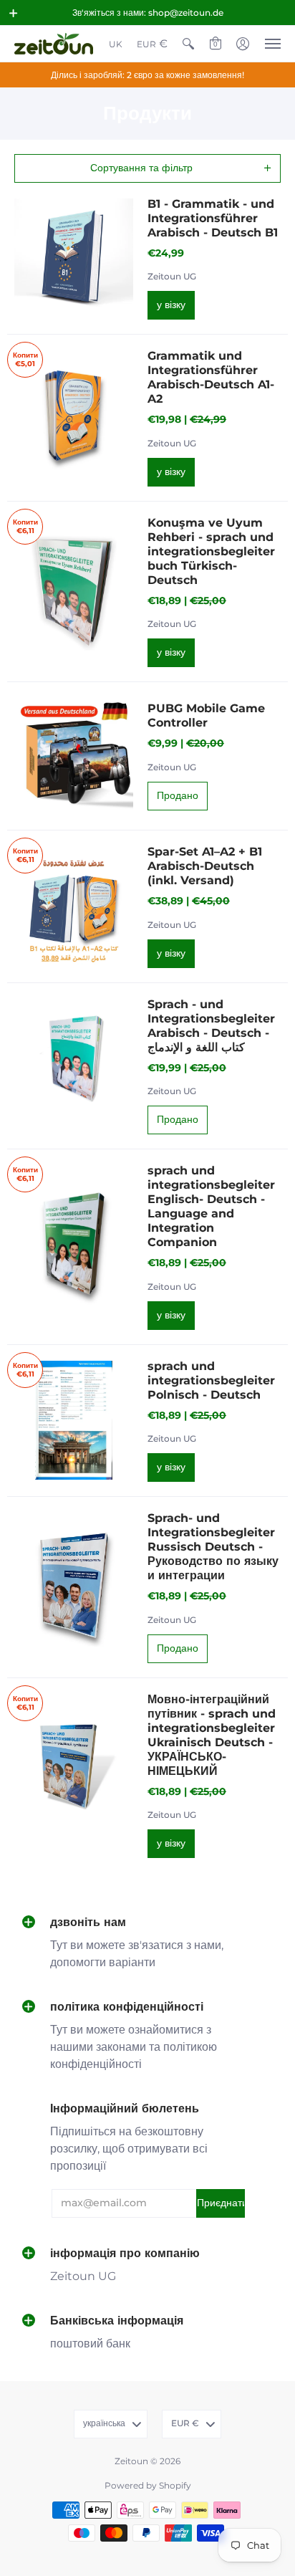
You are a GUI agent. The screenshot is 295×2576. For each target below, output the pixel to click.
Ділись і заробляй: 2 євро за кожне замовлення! (147, 75)
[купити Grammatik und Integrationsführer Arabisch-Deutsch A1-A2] (74, 418)
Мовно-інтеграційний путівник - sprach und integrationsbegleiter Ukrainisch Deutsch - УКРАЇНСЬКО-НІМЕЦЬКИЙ (212, 1735)
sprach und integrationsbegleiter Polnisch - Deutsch (211, 1380)
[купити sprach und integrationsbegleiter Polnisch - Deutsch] (74, 1420)
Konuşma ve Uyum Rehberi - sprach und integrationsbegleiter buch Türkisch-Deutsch (211, 551)
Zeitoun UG (172, 276)
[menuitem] (116, 44)
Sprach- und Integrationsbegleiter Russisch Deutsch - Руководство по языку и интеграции (213, 1547)
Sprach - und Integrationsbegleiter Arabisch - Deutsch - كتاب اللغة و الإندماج (211, 1026)
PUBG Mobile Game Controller (206, 715)
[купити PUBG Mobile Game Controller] (74, 756)
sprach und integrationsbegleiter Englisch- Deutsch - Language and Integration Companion (211, 1206)
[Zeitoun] (54, 44)
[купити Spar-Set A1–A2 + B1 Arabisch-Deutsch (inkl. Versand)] (74, 906)
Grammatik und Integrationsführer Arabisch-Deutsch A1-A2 (211, 377)
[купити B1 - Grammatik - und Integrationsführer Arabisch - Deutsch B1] (74, 258)
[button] (14, 13)
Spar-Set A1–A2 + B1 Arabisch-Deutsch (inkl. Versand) (205, 866)
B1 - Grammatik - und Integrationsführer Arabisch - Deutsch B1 (213, 218)
